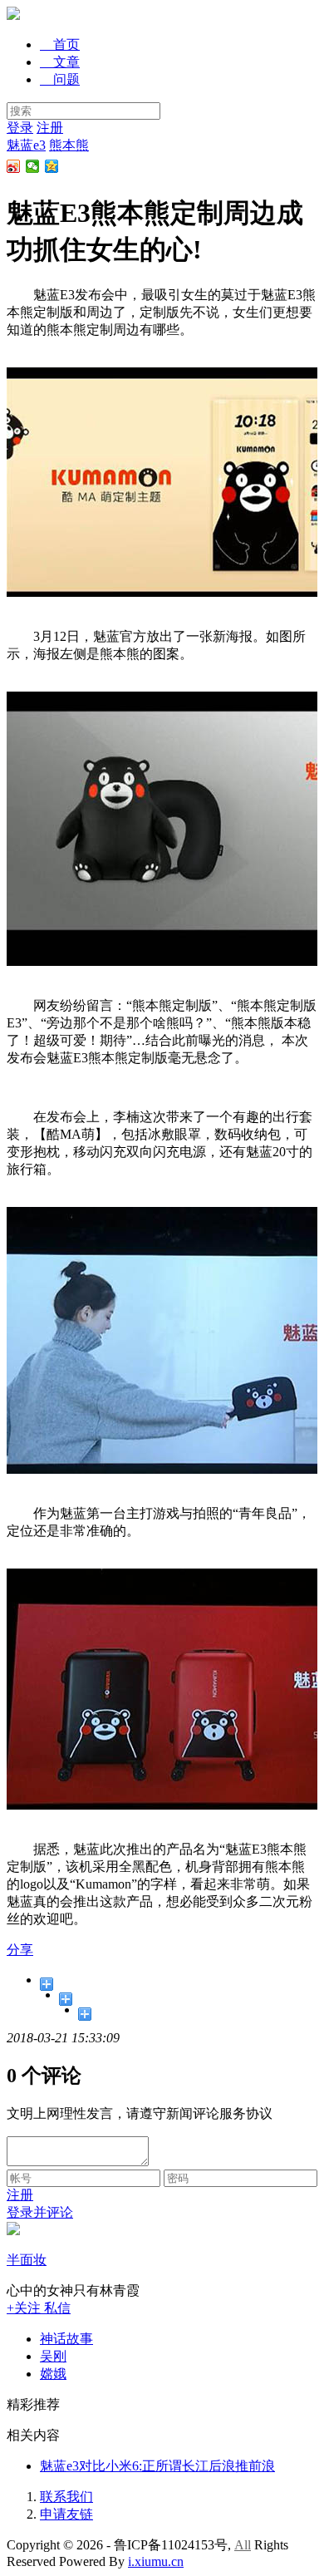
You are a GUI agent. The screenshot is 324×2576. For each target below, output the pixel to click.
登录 (20, 128)
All (243, 2545)
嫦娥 (53, 2374)
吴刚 (53, 2356)
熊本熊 (69, 145)
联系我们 (66, 2497)
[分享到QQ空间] (52, 166)
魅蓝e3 (26, 145)
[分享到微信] (33, 166)
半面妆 (27, 2260)
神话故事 (66, 2339)
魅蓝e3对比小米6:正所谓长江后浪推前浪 (157, 2466)
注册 (50, 128)
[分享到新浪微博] (14, 166)
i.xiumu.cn (156, 2561)
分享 (20, 1950)
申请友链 (66, 2514)
